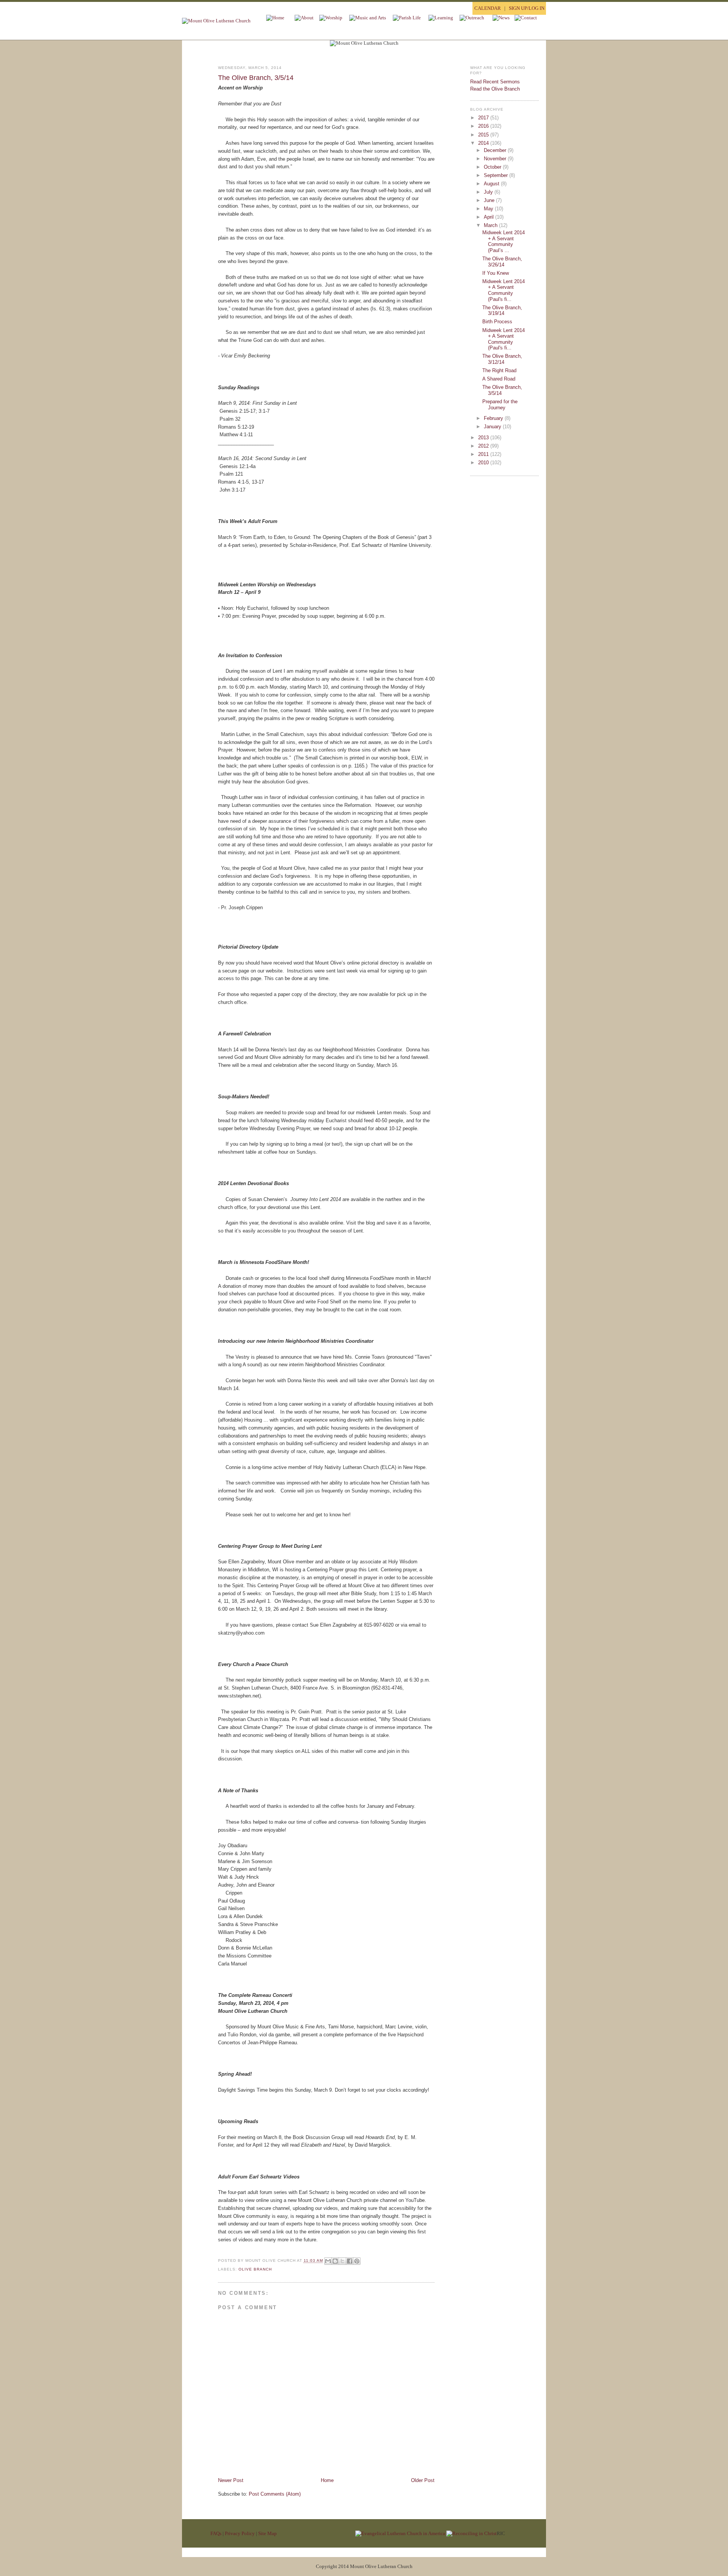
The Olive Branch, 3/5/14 (256, 78)
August (492, 184)
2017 (484, 118)
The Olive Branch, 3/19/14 (502, 311)
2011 (484, 454)
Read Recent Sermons (495, 82)
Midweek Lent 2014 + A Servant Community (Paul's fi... (504, 290)
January (493, 427)
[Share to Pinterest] (357, 2261)
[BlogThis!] (335, 2261)
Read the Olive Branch (495, 89)
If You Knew (496, 273)
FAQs (216, 2533)
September (497, 175)
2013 (484, 438)
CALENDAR (488, 8)
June (490, 200)
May (489, 209)
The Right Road (499, 370)
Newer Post (231, 2480)
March (491, 225)
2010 (484, 463)
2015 (484, 135)
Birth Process (497, 322)
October (493, 167)
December (496, 150)
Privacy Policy (240, 2533)
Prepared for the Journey (500, 405)
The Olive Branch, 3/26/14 (502, 262)
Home (327, 2480)
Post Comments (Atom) (275, 2494)
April (490, 217)
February (494, 418)
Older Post (423, 2480)
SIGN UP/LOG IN (527, 8)
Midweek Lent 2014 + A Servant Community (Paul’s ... (504, 241)
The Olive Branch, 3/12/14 (502, 359)
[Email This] (328, 2261)
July (489, 192)
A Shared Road (499, 379)
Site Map (268, 2533)
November (496, 159)
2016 (484, 126)
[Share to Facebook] (350, 2261)
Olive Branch (255, 2269)
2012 (484, 446)
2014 (484, 143)
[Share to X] (342, 2261)
